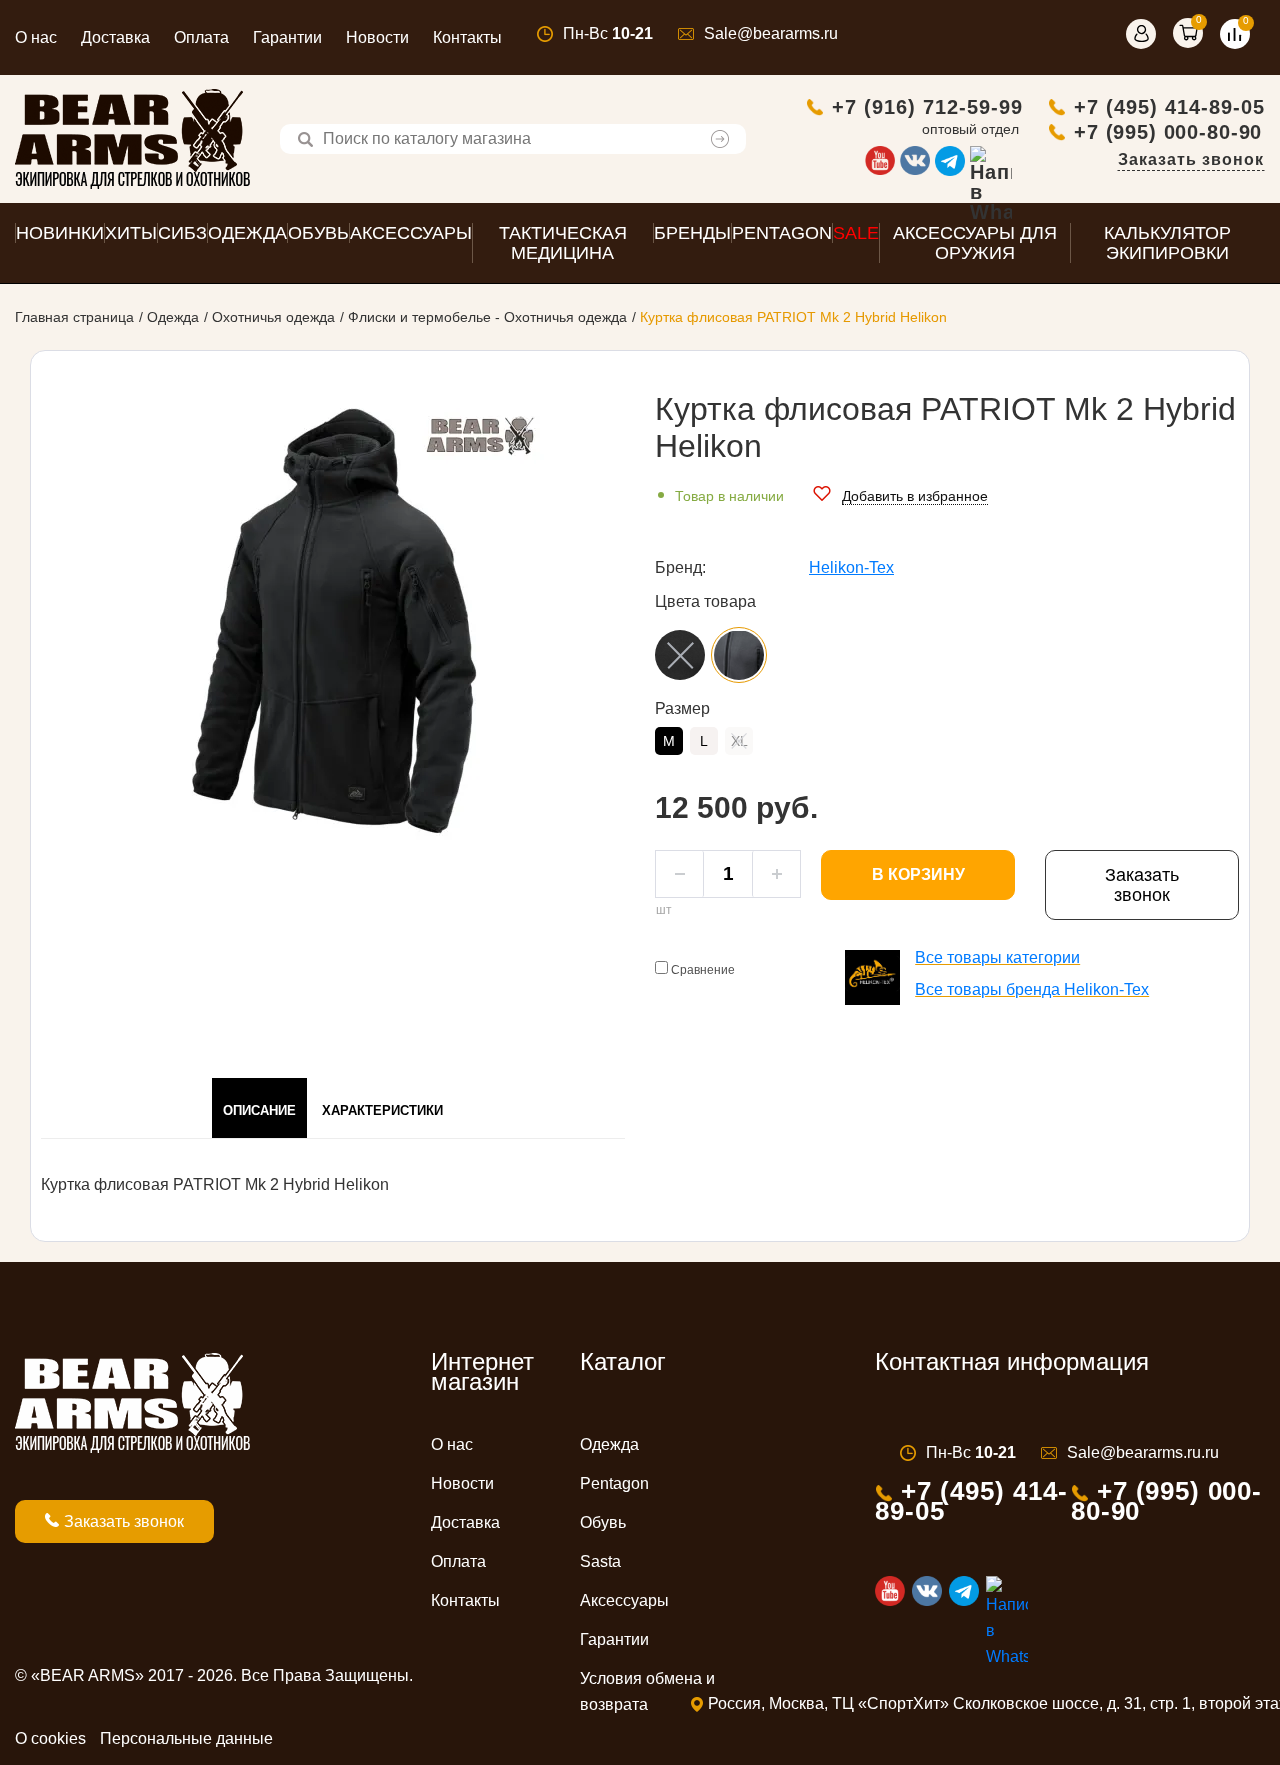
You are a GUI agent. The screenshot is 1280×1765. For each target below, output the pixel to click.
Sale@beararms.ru (771, 33)
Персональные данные (186, 1738)
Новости (377, 37)
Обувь (603, 1522)
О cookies (50, 1738)
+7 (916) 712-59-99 (927, 107)
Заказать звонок (1191, 159)
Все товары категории (997, 957)
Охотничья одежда (273, 317)
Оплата (201, 37)
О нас (36, 37)
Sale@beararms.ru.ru (1143, 1452)
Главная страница (74, 317)
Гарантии (287, 37)
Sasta (600, 1561)
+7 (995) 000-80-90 (1168, 132)
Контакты (467, 37)
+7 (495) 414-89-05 (1169, 107)
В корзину (918, 874)
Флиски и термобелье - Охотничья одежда (487, 317)
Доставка (115, 37)
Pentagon (614, 1483)
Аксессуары (624, 1600)
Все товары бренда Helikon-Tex (1032, 989)
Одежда (173, 317)
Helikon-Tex (851, 567)
